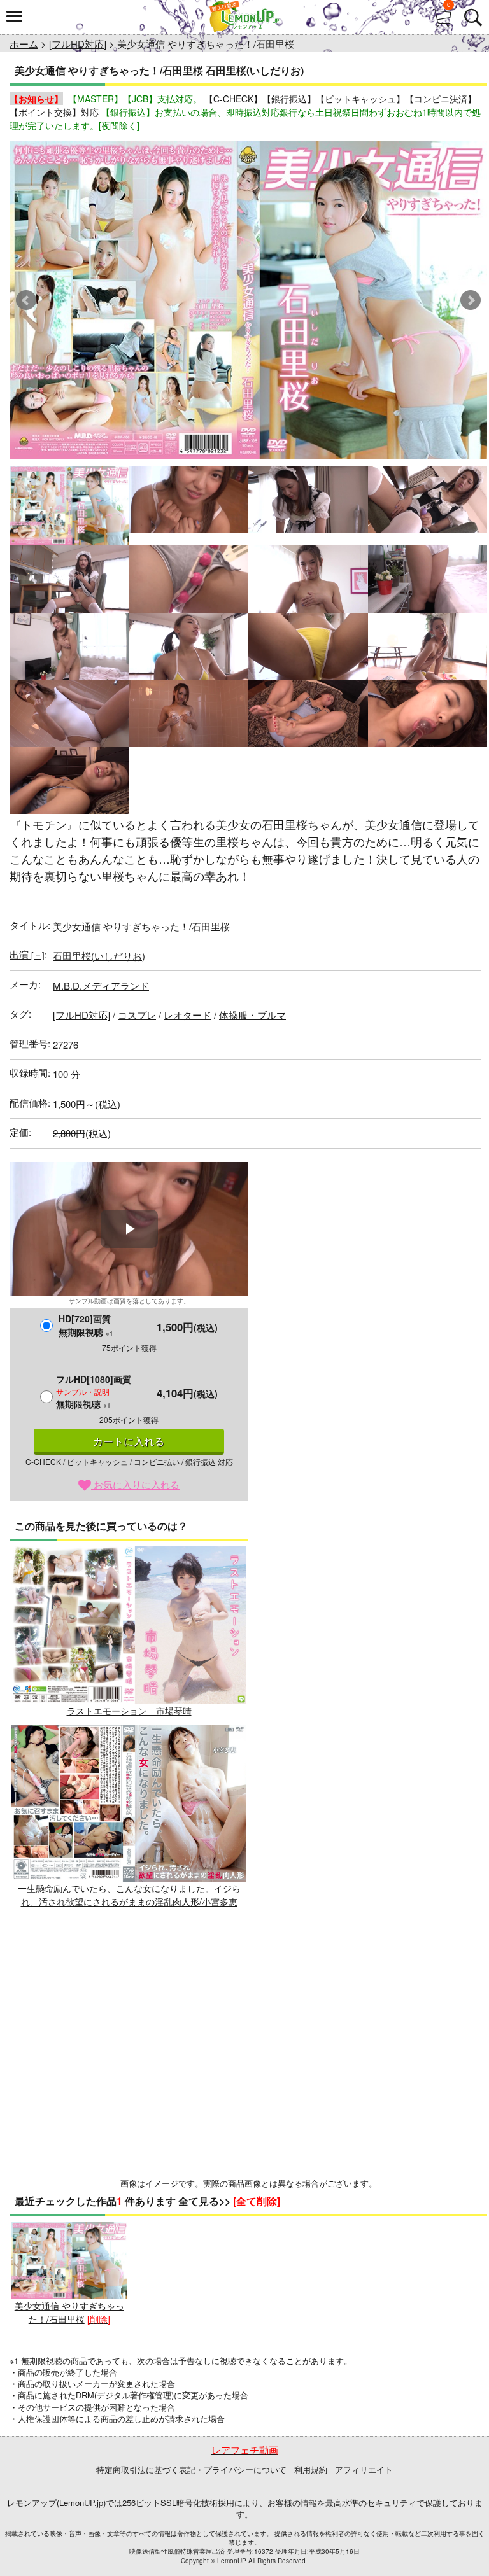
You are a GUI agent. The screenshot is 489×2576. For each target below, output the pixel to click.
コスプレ (137, 1015)
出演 (27, 954)
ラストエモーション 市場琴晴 (129, 1710)
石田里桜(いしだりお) (99, 955)
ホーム (24, 44)
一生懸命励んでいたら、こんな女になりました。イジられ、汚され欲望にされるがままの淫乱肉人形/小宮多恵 (129, 1895)
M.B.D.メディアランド (101, 985)
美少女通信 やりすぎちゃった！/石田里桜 (69, 2312)
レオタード (188, 1015)
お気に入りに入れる (135, 1484)
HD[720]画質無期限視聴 (86, 1325)
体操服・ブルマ (252, 1015)
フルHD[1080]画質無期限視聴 (94, 1391)
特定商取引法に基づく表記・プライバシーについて (191, 2469)
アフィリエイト (364, 2469)
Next (471, 300)
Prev (26, 300)
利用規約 (311, 2469)
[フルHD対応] (78, 44)
